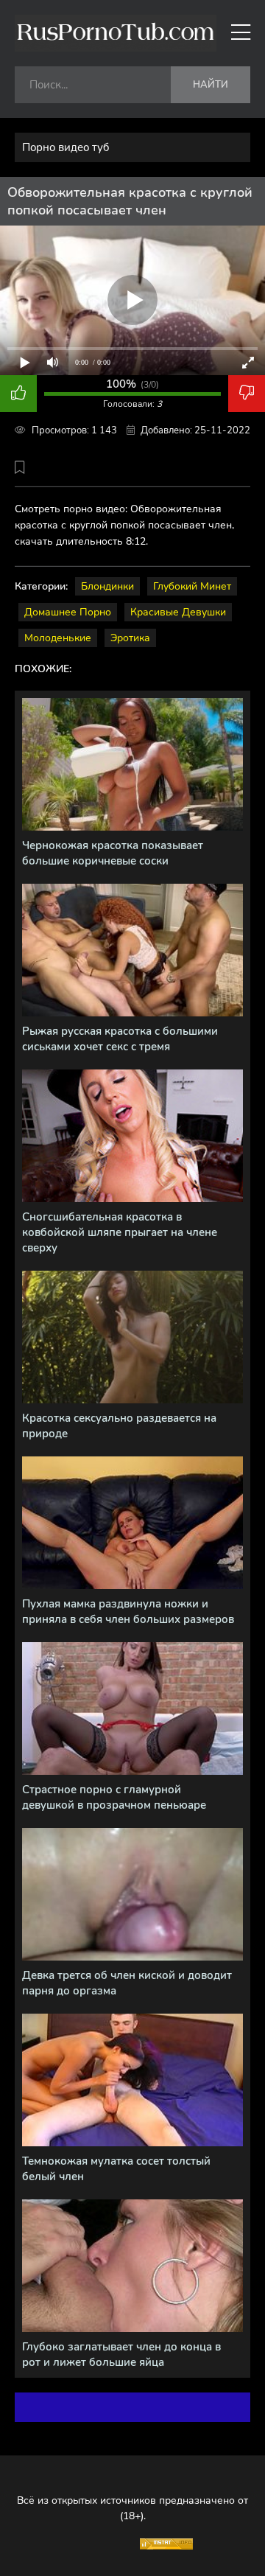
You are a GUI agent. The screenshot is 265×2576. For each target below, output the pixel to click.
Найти (211, 85)
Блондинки (107, 586)
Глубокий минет (192, 586)
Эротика (130, 638)
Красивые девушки (178, 612)
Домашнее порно (68, 612)
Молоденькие (58, 638)
